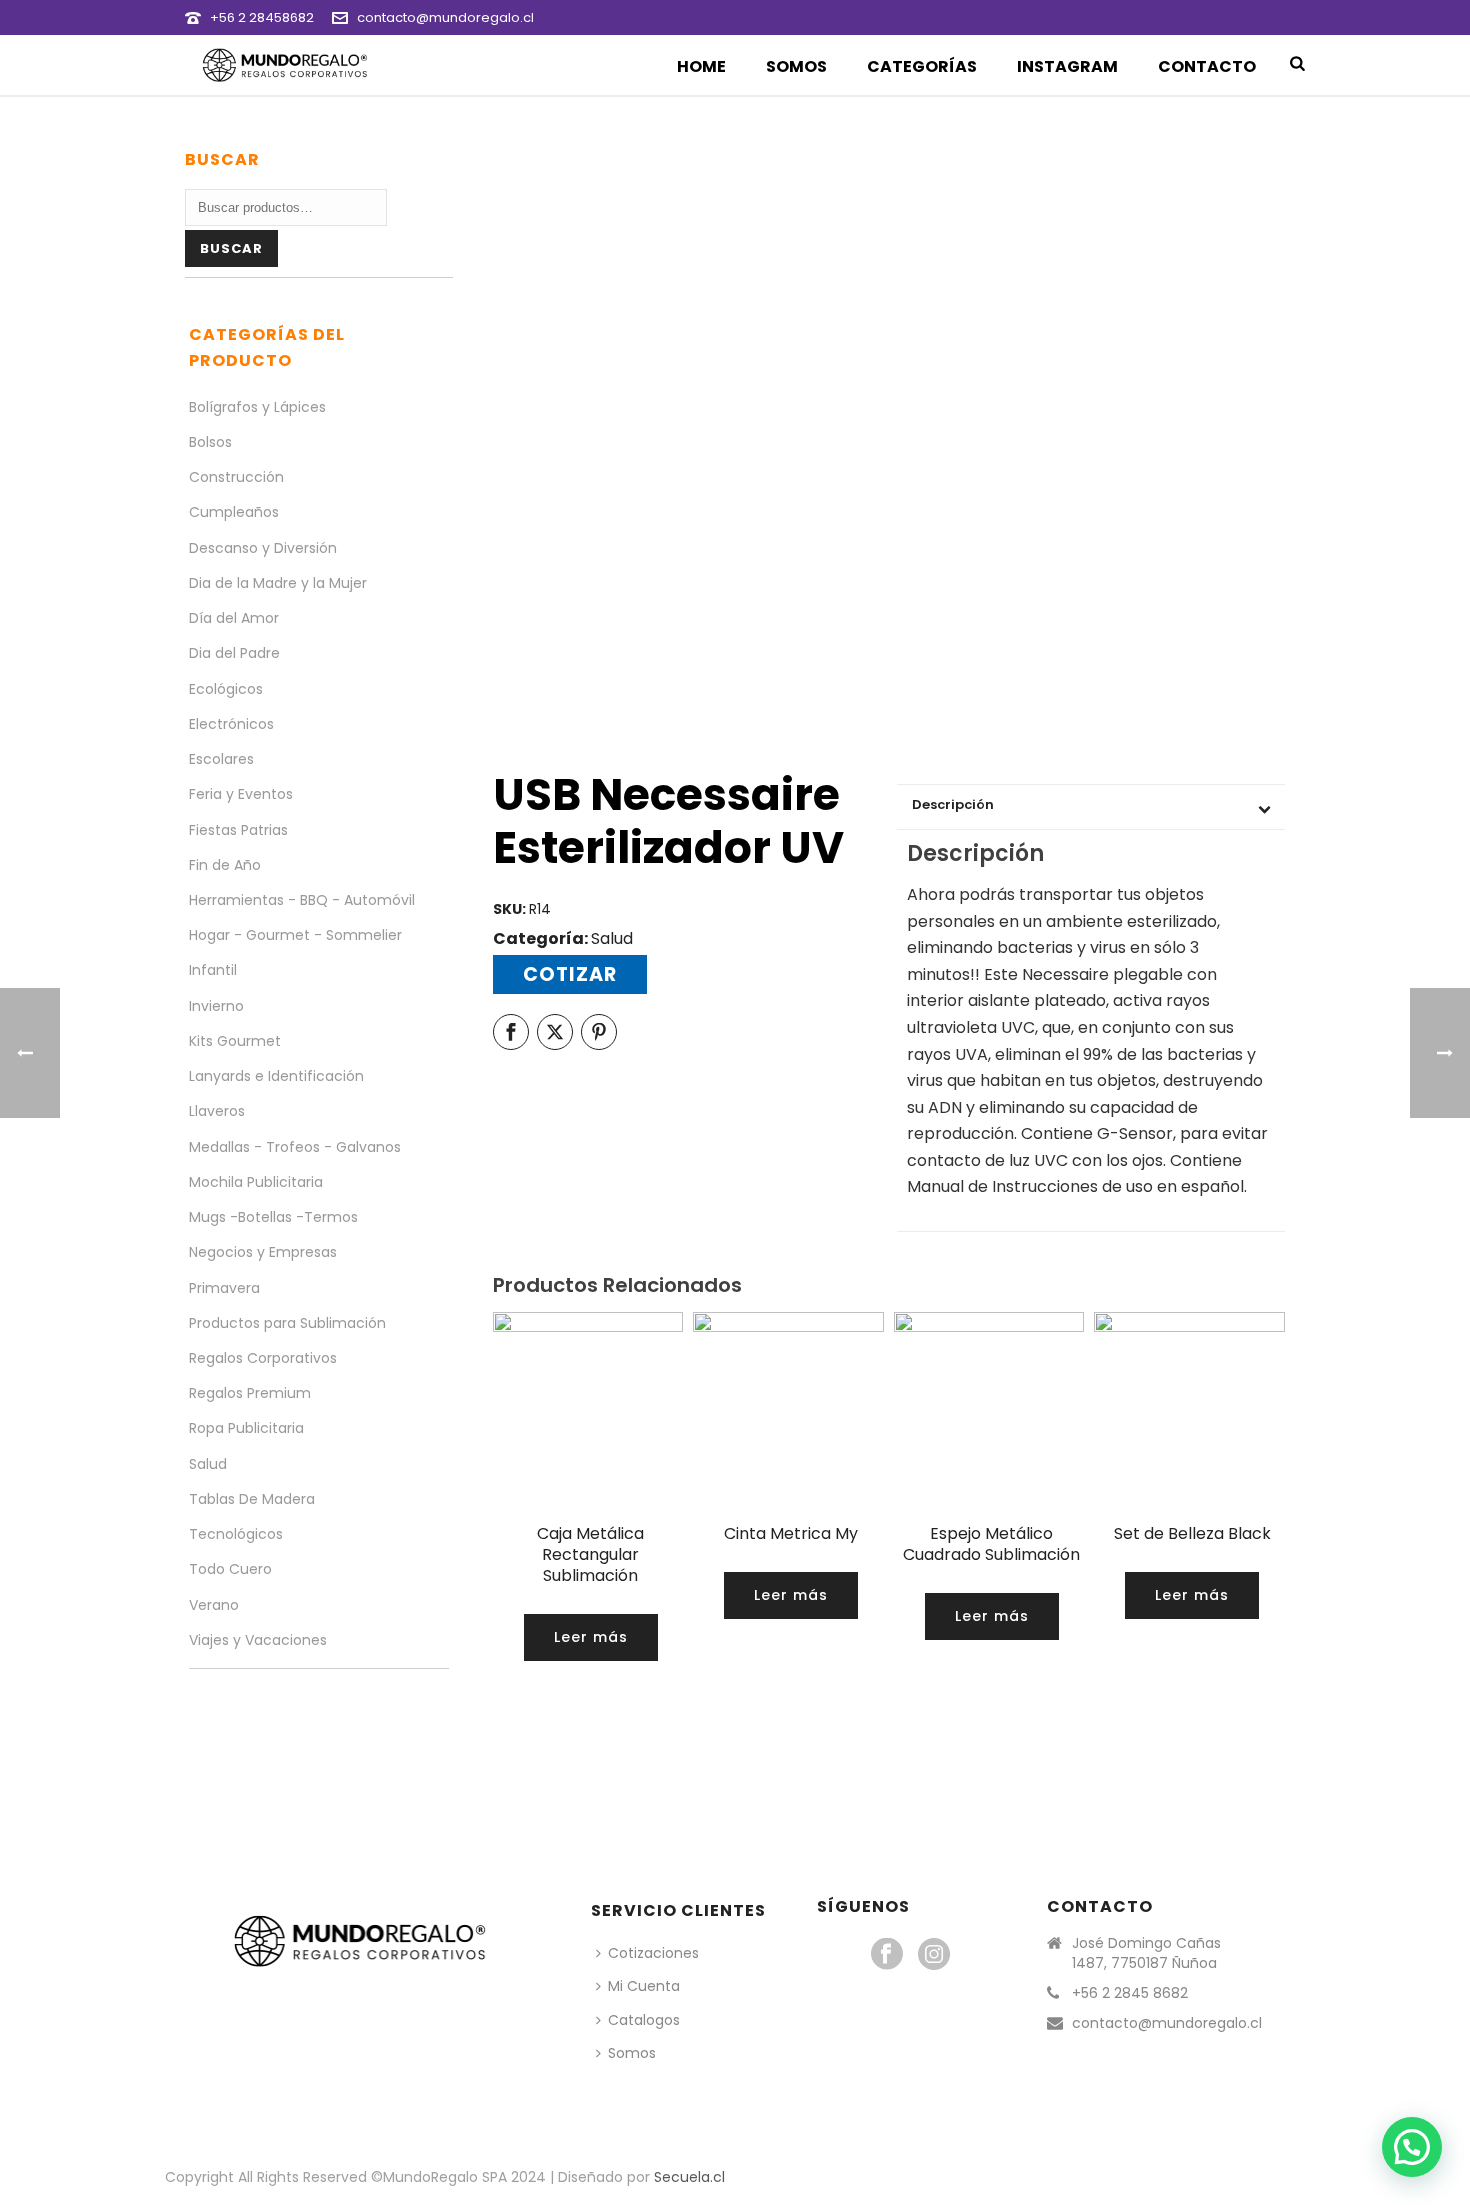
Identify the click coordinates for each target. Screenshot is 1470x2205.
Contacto (1207, 66)
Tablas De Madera (252, 1499)
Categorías (922, 66)
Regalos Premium (250, 1393)
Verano (214, 1605)
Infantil (213, 970)
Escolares (221, 759)
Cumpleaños (234, 512)
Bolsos (210, 442)
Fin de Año (225, 865)
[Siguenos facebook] (887, 1955)
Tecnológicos (236, 1534)
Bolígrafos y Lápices (257, 407)
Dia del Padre (234, 653)
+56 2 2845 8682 (1130, 1993)
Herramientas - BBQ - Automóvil (302, 900)
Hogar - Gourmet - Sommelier (295, 935)
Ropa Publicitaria (246, 1428)
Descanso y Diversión (263, 548)
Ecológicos (226, 689)
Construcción (236, 477)
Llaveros (217, 1111)
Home (701, 66)
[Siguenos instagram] (934, 1955)
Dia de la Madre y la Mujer (278, 583)
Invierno (216, 1006)
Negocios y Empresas (263, 1252)
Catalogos (644, 2020)
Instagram (1067, 66)
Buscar (231, 248)
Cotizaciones (653, 1953)
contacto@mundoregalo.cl (445, 17)
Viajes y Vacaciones (258, 1640)
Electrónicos (231, 724)
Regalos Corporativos (263, 1358)
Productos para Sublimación (287, 1323)
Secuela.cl (689, 2177)
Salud (612, 938)
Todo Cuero (230, 1569)
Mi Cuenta (644, 1986)
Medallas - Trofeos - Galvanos (295, 1147)
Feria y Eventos (241, 794)
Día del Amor (234, 618)
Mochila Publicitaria (256, 1182)
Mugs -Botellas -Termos (273, 1217)
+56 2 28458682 (262, 17)
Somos (796, 66)
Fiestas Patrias (238, 830)
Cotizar (570, 974)
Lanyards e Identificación (276, 1076)
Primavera (224, 1288)
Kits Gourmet (235, 1041)
